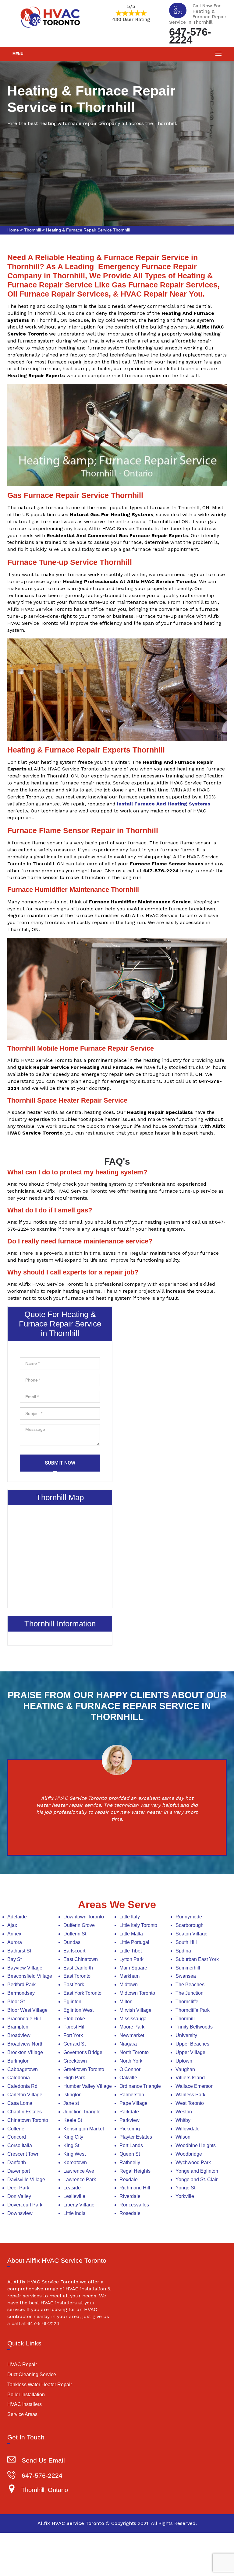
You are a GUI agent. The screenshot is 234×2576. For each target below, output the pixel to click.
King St (71, 2145)
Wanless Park (190, 2095)
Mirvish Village (135, 2010)
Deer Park (18, 2188)
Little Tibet (131, 1951)
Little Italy (130, 1917)
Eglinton (72, 2002)
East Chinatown (81, 1959)
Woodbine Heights (196, 2145)
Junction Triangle (82, 2112)
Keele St (73, 2120)
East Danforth (78, 1968)
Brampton (18, 2027)
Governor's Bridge (83, 2052)
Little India (74, 2213)
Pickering (130, 2129)
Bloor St (16, 2002)
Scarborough (190, 1925)
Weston (184, 2112)
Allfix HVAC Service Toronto (71, 2523)
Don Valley (19, 2196)
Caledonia (19, 2078)
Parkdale (129, 2112)
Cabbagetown (23, 2069)
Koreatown (75, 2162)
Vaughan (185, 2069)
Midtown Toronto (137, 1993)
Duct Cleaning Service (32, 2374)
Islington (73, 2095)
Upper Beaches (192, 2044)
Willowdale (188, 2129)
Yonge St (185, 2188)
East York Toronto (82, 1993)
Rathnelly (130, 2162)
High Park (74, 2078)
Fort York (73, 2035)
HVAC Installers (25, 2404)
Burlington (18, 2061)
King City (73, 2137)
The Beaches (190, 1985)
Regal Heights (135, 2171)
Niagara (128, 2044)
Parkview (129, 2120)
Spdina (183, 1951)
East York (74, 1985)
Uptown (184, 2061)
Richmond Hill (135, 2188)
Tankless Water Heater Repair (40, 2385)
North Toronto (134, 2052)
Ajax (12, 1925)
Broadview (19, 2035)
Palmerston (132, 2095)
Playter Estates (136, 2137)
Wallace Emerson (195, 2086)
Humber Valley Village (88, 2086)
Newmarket (132, 2035)
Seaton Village (191, 1934)
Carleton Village (25, 2095)
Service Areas (22, 2414)
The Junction (190, 1993)
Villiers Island (190, 2078)
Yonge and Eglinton (197, 2171)
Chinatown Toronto (28, 2120)
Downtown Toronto (84, 1917)
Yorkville (185, 2196)
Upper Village (190, 2052)
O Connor (130, 2069)
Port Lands (131, 2145)
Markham (129, 1976)
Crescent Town (23, 2154)
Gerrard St (74, 2044)
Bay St (14, 1959)
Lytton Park (131, 1959)
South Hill (186, 1942)
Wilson (183, 2137)
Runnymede (189, 1917)
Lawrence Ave (79, 2171)
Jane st (71, 2103)
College (16, 2129)
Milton (126, 2002)
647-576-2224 (190, 35)
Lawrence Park (80, 2180)
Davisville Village (26, 2180)
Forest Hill (74, 2027)
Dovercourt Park (25, 2205)
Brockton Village (25, 2052)
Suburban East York (197, 1959)
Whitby (183, 2120)
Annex (14, 1934)
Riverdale (130, 2196)
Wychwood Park (193, 2162)
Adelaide (17, 1917)
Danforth (17, 2162)
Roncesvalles (134, 2205)
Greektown (75, 2061)
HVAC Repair (22, 2364)
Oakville (128, 2078)
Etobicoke (74, 2019)
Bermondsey (21, 1993)
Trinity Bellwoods (194, 2027)
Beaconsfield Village (30, 1976)
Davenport (19, 2171)
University (186, 2035)
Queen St (130, 2154)
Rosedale (130, 2213)
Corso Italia (20, 2145)
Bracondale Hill (24, 2019)
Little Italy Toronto (138, 1925)
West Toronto (190, 2103)
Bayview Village (25, 1968)
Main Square (133, 1968)
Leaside (72, 2188)
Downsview (20, 2213)
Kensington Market (84, 2129)
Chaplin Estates (25, 2112)
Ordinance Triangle (140, 2086)
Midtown (129, 1985)
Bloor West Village (27, 2010)
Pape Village (133, 2103)
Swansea (186, 1976)
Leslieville (74, 2196)
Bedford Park (21, 1985)
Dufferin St (75, 1934)
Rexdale (129, 2180)
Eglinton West (78, 2010)
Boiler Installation (26, 2395)
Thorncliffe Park (193, 2010)
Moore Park (132, 2027)
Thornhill (32, 230)
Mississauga (133, 2019)
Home (13, 230)
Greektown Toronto (84, 2069)
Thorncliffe (187, 2002)
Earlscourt (74, 1951)
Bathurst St (19, 1951)
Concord (17, 2137)
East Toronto (77, 1976)
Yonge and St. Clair (197, 2180)
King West (74, 2154)
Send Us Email (43, 2460)
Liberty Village (79, 2205)
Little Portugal (134, 1942)
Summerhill (188, 1968)
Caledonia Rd (22, 2086)
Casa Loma (20, 2103)
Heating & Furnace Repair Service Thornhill (88, 230)
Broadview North (25, 2044)
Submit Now (60, 1463)
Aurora (15, 1942)
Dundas (72, 1942)
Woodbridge (189, 2154)
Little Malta (131, 1934)
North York (131, 2061)
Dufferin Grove (79, 1925)
